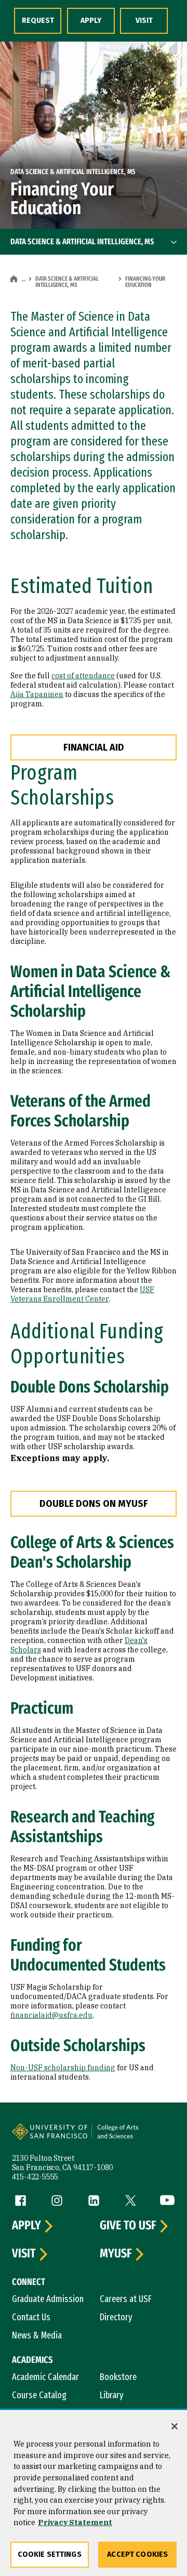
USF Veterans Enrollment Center (82, 1294)
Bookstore (118, 2377)
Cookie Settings (50, 2554)
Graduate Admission (48, 2299)
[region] (94, 2494)
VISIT (144, 21)
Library (112, 2395)
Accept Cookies (137, 2554)
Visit (24, 2254)
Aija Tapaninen (37, 694)
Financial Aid (94, 747)
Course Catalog (39, 2395)
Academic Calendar (45, 2377)
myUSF (116, 2254)
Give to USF (128, 2226)
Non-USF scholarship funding (63, 2068)
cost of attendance (83, 676)
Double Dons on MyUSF (94, 1504)
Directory (116, 2317)
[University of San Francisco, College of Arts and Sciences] (133, 2137)
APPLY (91, 21)
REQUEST (38, 21)
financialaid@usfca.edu (51, 2015)
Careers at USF (126, 2299)
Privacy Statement (75, 2522)
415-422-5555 (35, 2177)
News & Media (37, 2335)
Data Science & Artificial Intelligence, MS (67, 282)
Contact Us (31, 2317)
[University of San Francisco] (53, 2137)
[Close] (175, 2426)
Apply (26, 2226)
